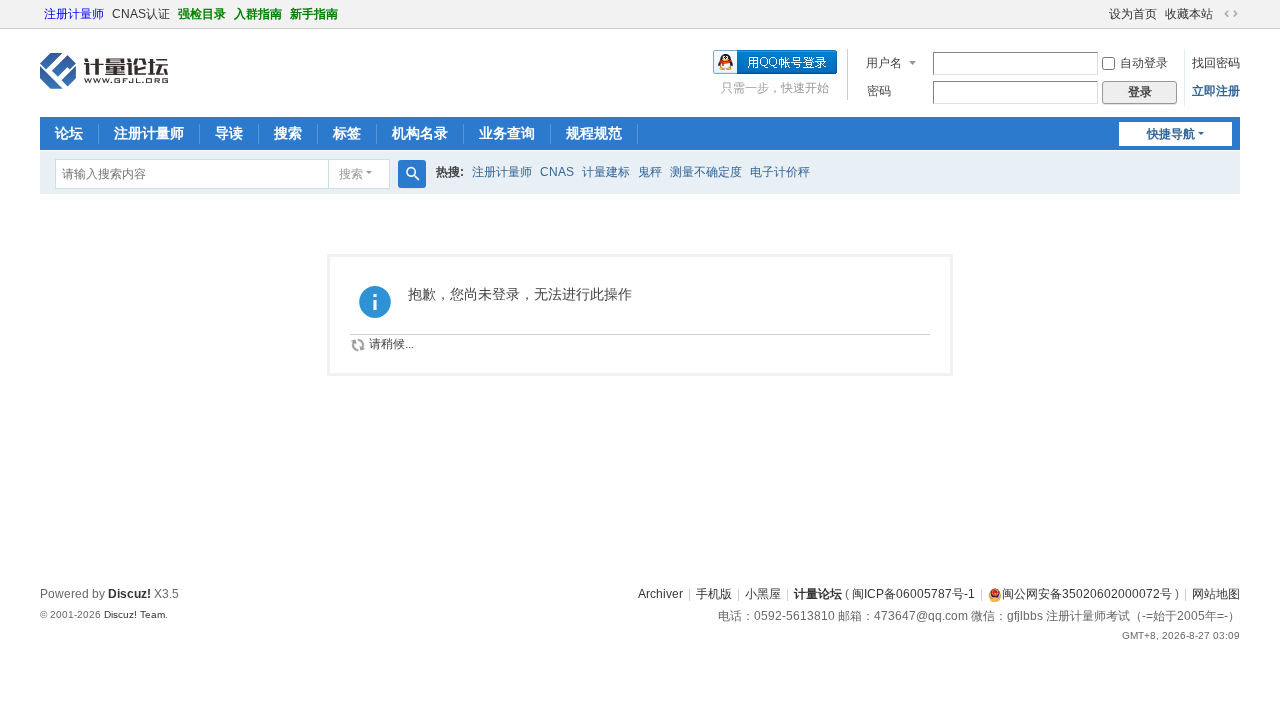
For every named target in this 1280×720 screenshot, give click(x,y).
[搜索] (412, 174)
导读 (229, 133)
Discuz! (129, 594)
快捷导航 (1171, 134)
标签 (347, 133)
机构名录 (420, 133)
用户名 (884, 63)
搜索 (288, 133)
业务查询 (507, 133)
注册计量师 (74, 14)
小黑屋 (763, 594)
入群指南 (258, 14)
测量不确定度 (706, 172)
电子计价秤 (780, 172)
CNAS (557, 172)
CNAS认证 (141, 14)
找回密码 (1216, 63)
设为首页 (1133, 14)
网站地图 (1216, 594)
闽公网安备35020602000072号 (1087, 594)
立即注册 (1216, 91)
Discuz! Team (134, 614)
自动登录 (1144, 63)
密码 (879, 91)
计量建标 (606, 172)
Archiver (660, 594)
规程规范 (594, 133)
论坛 (69, 133)
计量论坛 (818, 594)
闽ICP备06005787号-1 (913, 594)
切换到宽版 (1231, 14)
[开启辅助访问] (1100, 14)
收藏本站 (1189, 14)
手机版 (714, 594)
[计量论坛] (104, 71)
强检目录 (202, 14)
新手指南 (314, 14)
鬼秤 (650, 172)
